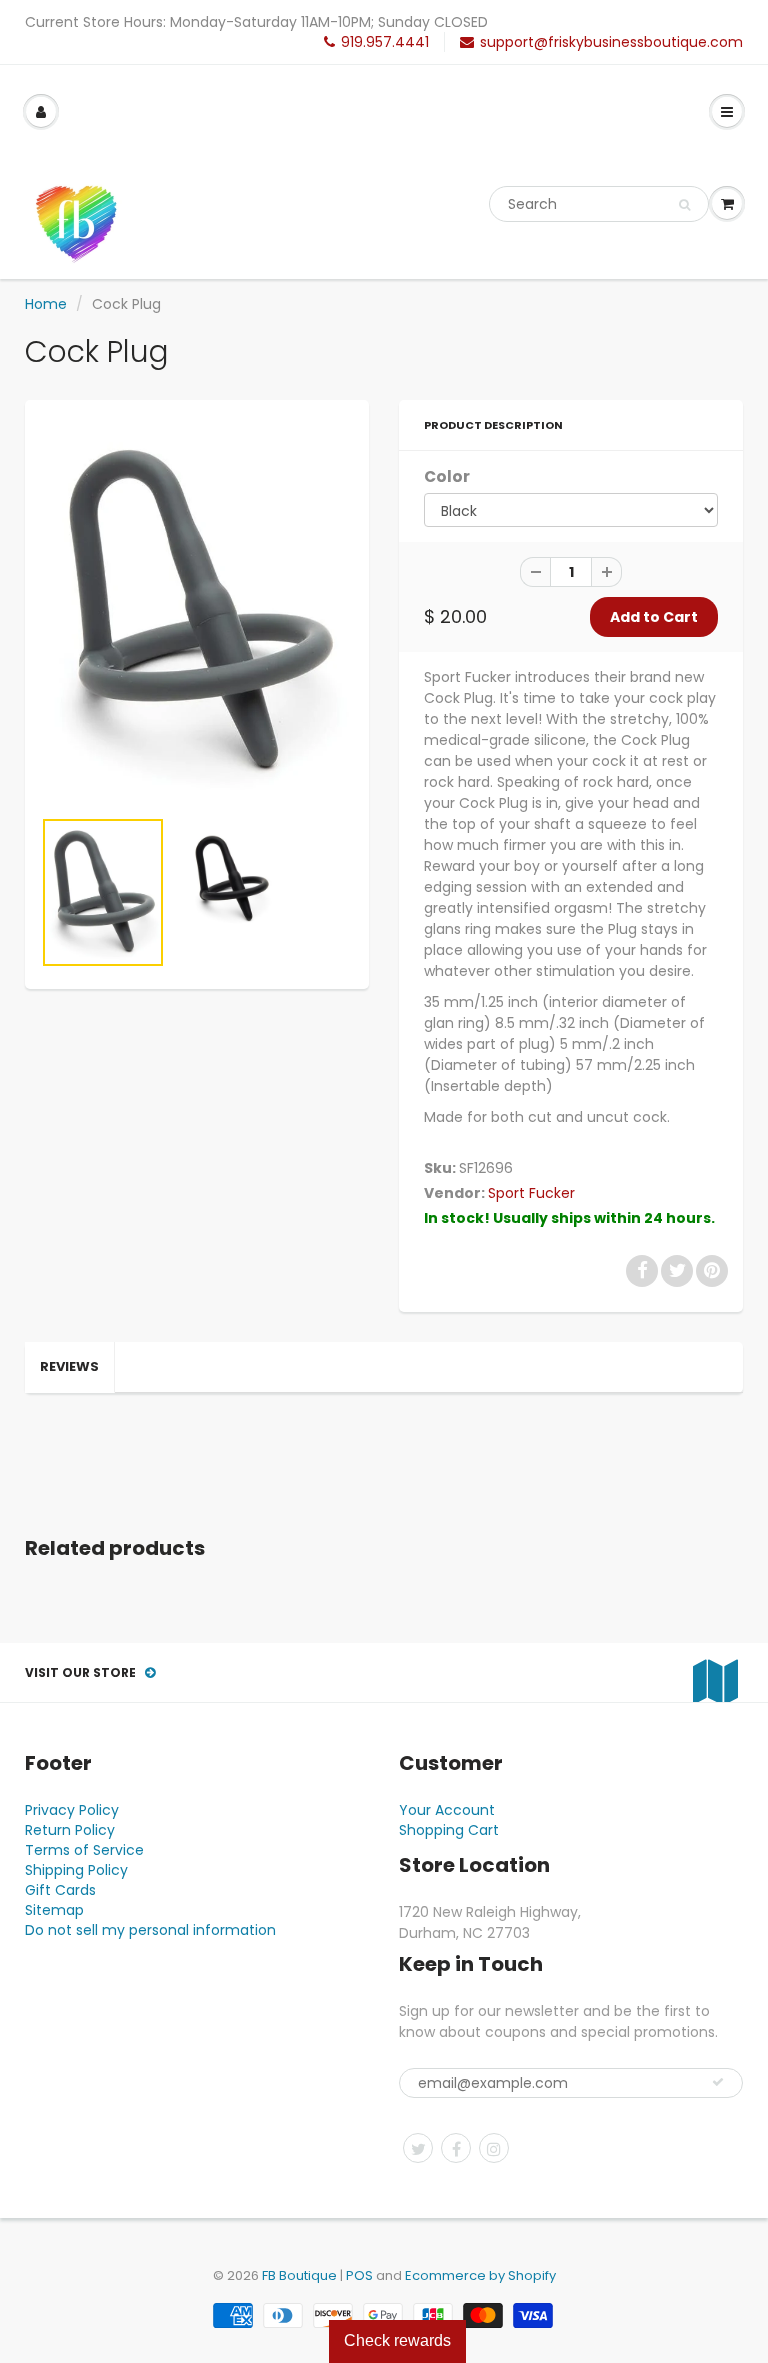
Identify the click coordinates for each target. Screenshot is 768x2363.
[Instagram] (494, 2148)
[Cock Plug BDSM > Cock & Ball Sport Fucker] (197, 613)
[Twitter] (418, 2148)
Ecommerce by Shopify (480, 2275)
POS (359, 2275)
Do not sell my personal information (150, 1930)
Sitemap (54, 1910)
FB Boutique (299, 2275)
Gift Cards (60, 1890)
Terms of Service (84, 1850)
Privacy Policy (72, 1810)
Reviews (69, 1366)
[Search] (684, 205)
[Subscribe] (718, 2082)
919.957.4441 (385, 42)
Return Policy (70, 1830)
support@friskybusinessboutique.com (611, 42)
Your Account (447, 1810)
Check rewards (397, 2340)
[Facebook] (456, 2148)
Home (46, 304)
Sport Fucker (531, 1193)
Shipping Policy (76, 1870)
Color (447, 476)
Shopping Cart (449, 1830)
